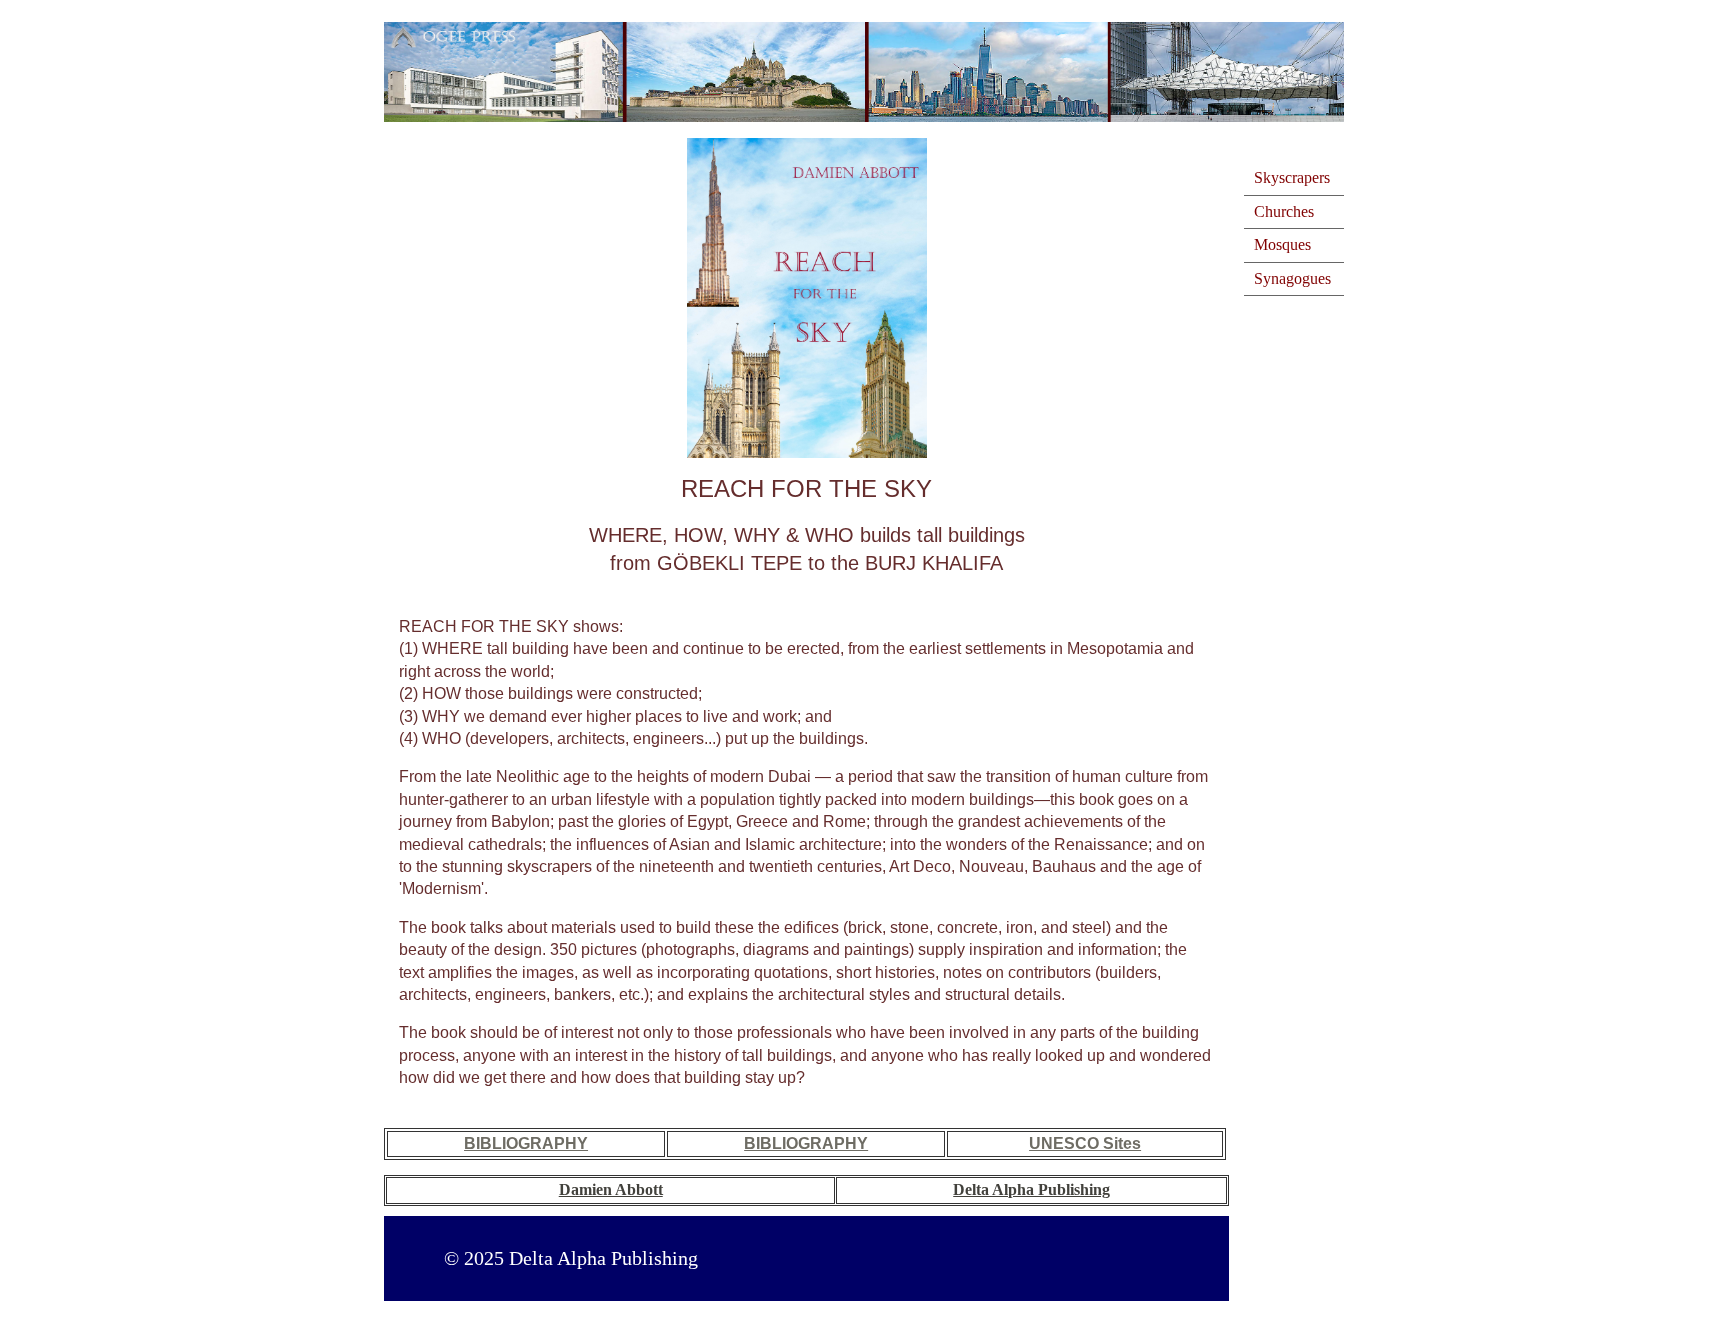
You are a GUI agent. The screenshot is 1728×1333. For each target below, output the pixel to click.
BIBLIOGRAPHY (526, 1143)
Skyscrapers (1292, 177)
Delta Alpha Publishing (1031, 1189)
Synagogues (1292, 278)
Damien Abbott (611, 1189)
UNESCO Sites (1085, 1143)
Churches (1284, 211)
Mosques (1282, 244)
